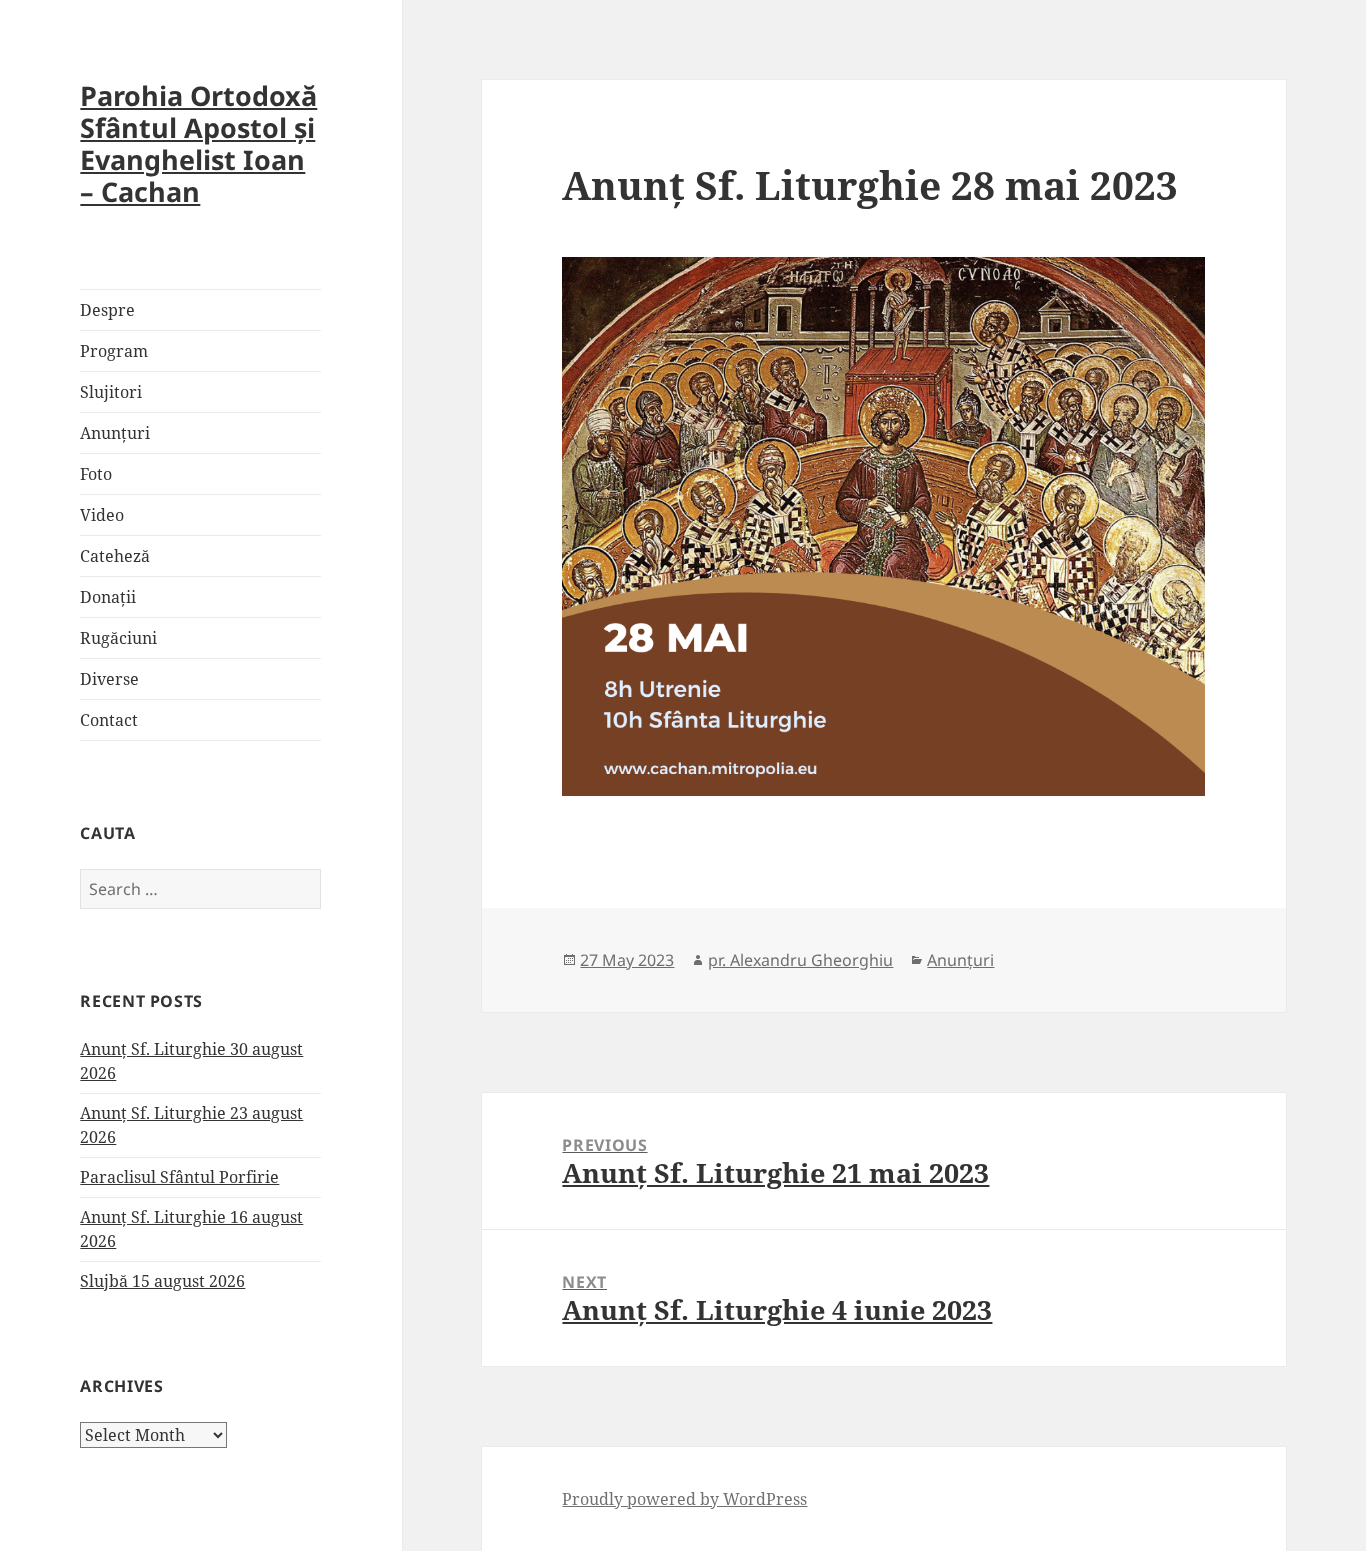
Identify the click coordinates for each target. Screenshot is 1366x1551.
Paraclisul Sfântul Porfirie (179, 1177)
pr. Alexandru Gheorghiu (800, 960)
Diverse (109, 679)
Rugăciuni (118, 638)
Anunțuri (115, 433)
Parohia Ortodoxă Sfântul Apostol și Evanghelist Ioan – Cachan (198, 143)
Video (102, 515)
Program (114, 351)
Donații (108, 597)
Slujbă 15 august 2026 (162, 1281)
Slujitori (111, 392)
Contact (109, 720)
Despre (107, 310)
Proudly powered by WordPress (684, 1499)
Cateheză (115, 556)
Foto (96, 474)
